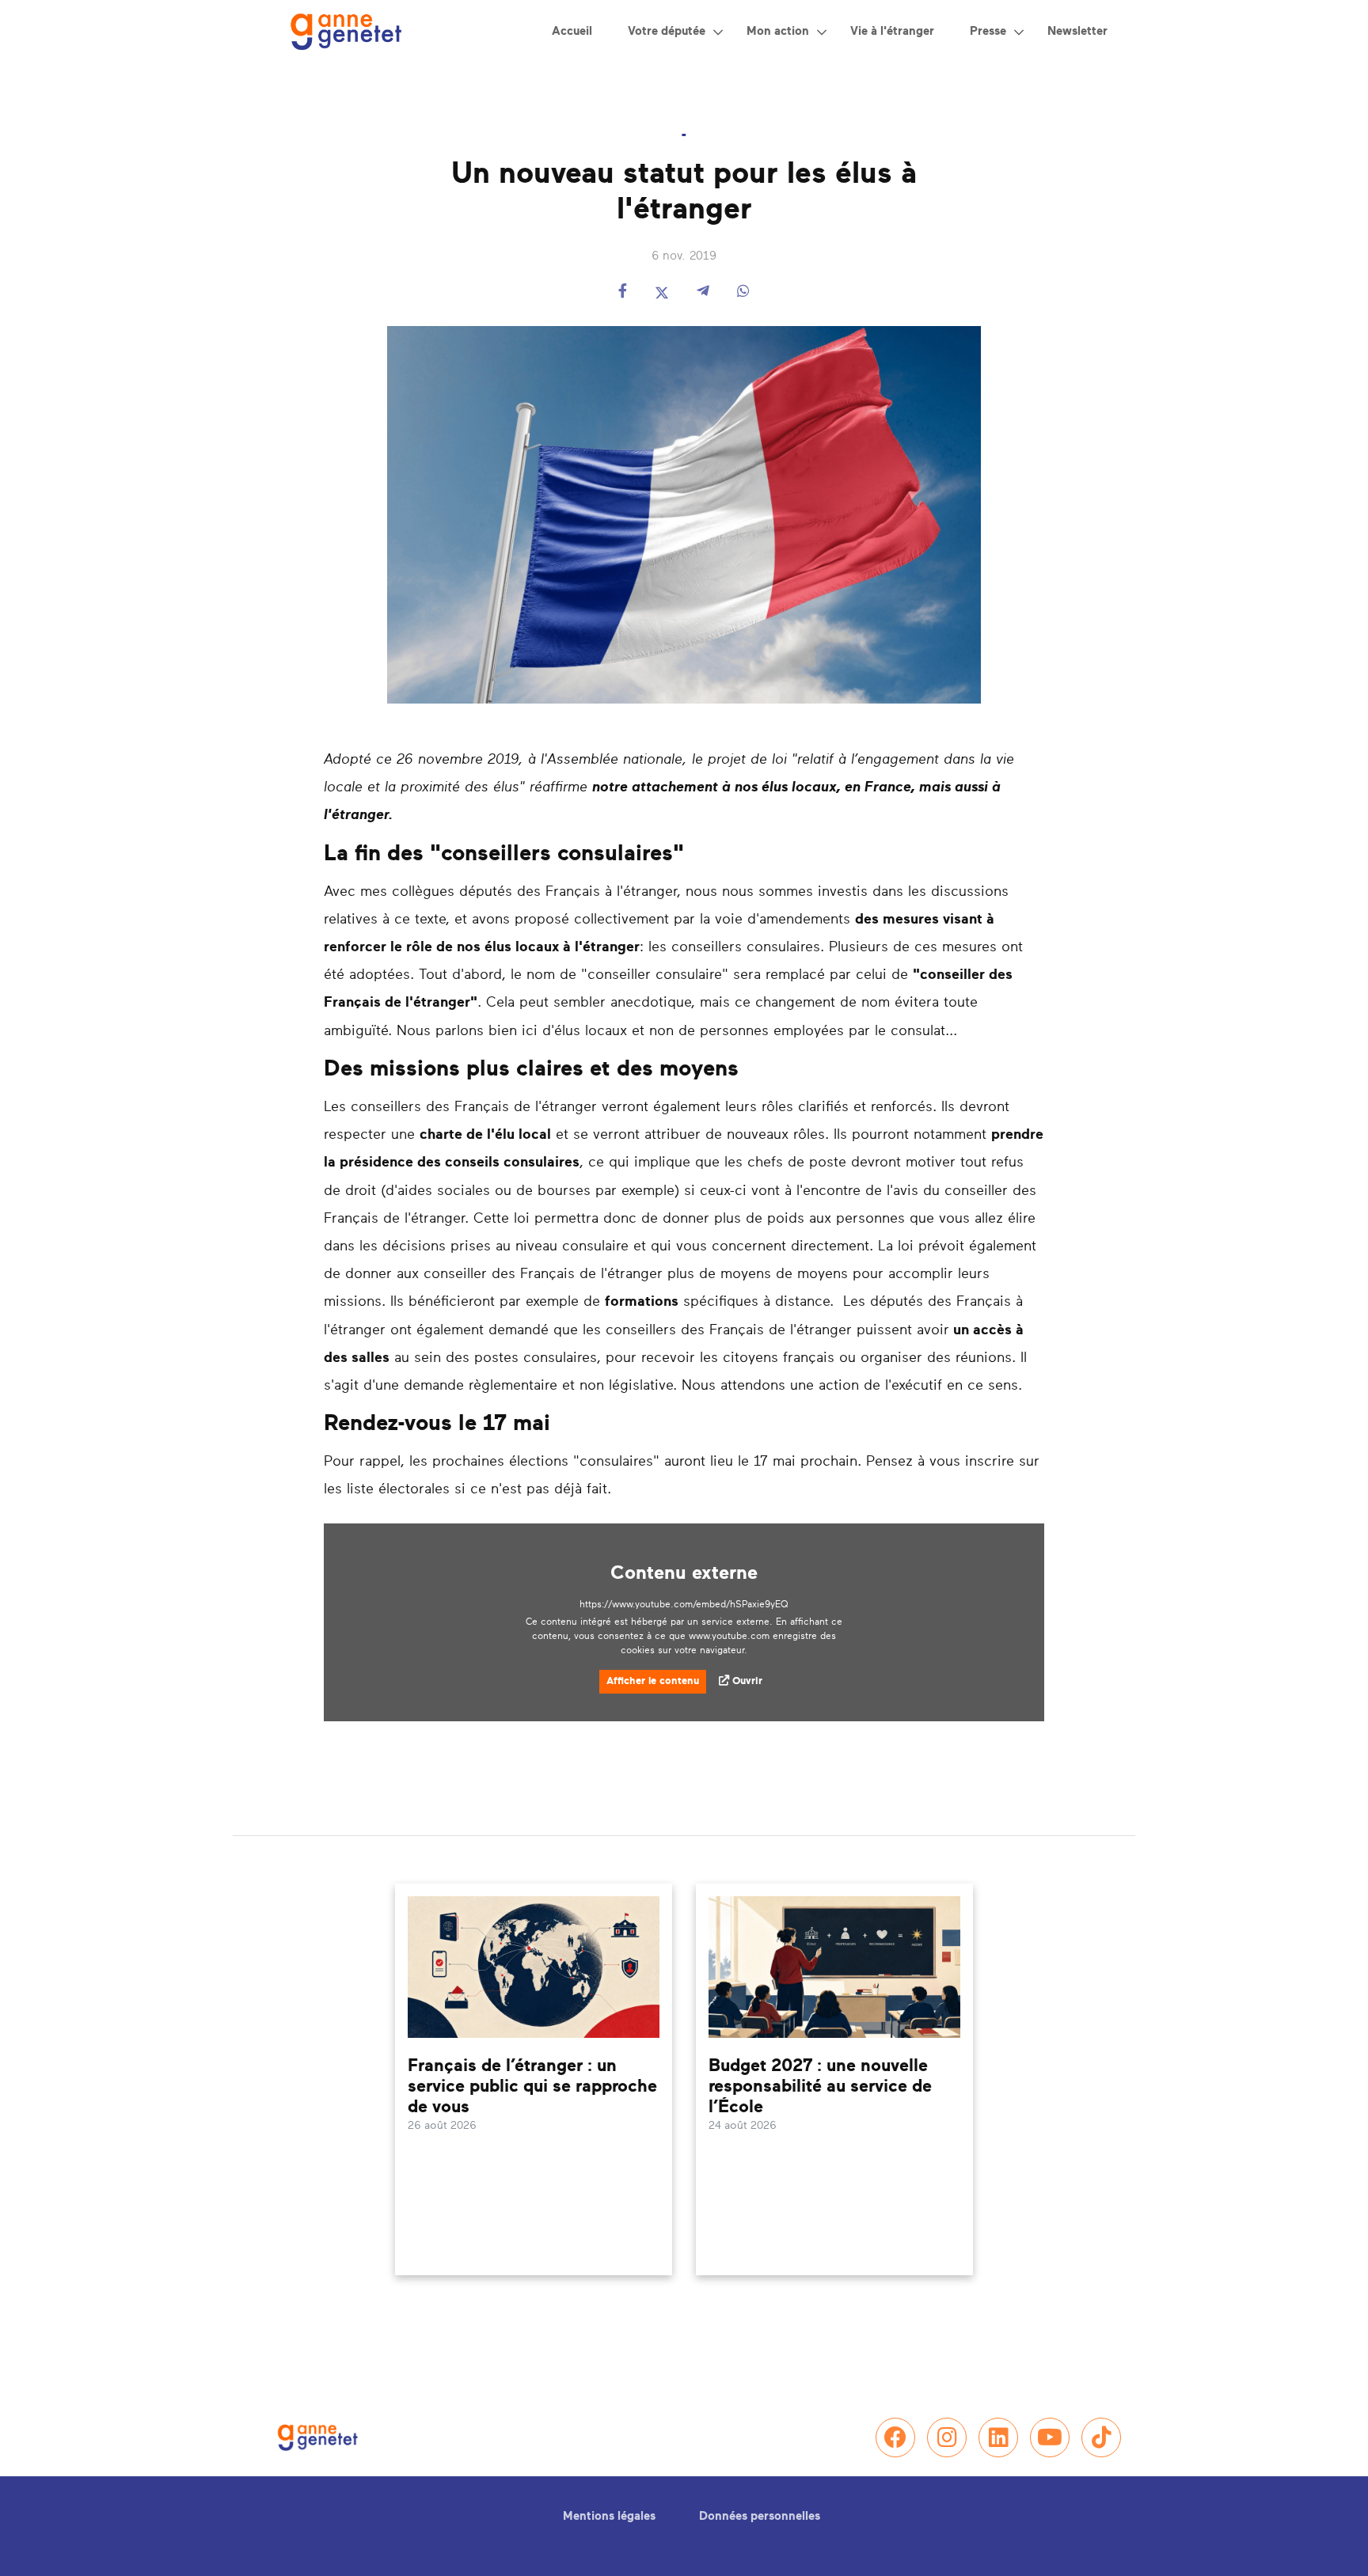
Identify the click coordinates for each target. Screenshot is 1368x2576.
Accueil (572, 31)
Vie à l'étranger (892, 31)
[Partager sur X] (662, 292)
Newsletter (1077, 31)
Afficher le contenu (653, 1681)
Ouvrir (747, 1681)
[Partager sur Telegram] (703, 292)
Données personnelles (760, 2516)
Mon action (778, 31)
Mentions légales (609, 2516)
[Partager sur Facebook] (623, 292)
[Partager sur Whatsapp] (743, 292)
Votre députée (667, 31)
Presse (988, 31)
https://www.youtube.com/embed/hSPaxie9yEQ (684, 1604)
